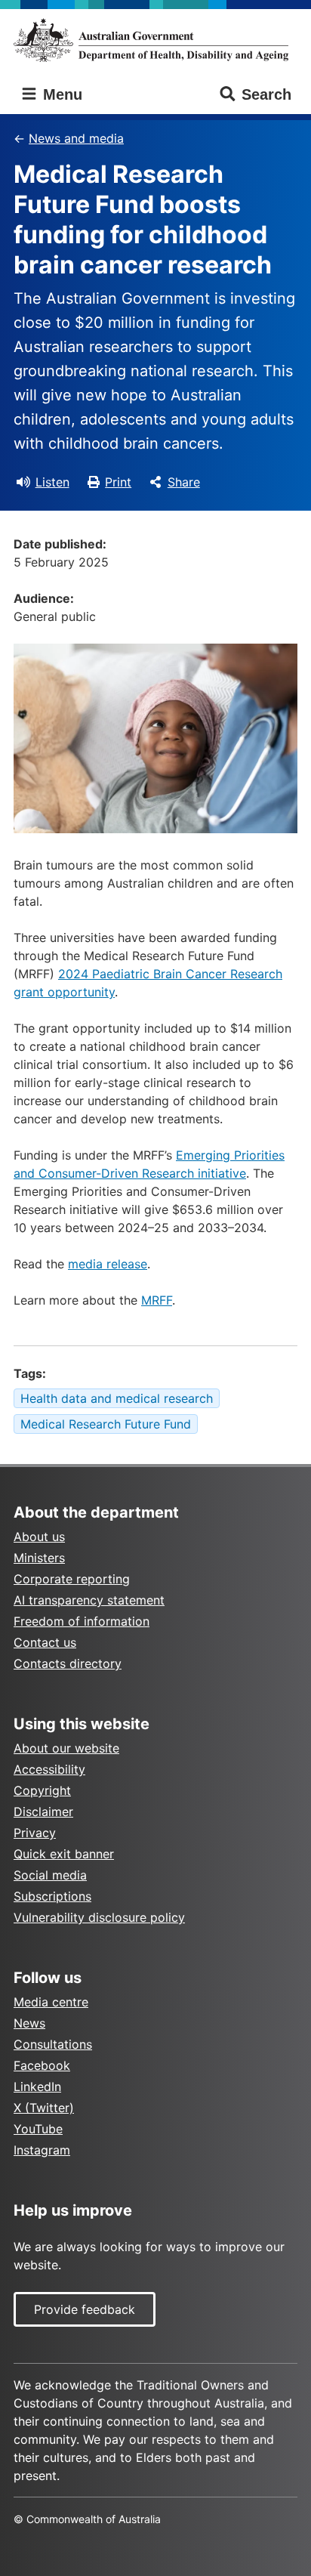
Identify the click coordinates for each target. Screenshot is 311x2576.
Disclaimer (43, 1812)
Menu (60, 94)
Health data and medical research (117, 1398)
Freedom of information (82, 1621)
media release (108, 1264)
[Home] (155, 40)
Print (118, 482)
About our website (66, 1748)
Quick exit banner (64, 1854)
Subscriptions (52, 1896)
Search (266, 94)
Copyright (42, 1790)
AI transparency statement (89, 1600)
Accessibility (49, 1769)
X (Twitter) (44, 2108)
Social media (50, 1875)
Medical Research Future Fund (106, 1424)
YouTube (38, 2129)
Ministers (39, 1558)
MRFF (157, 1300)
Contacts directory (68, 1663)
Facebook (42, 2065)
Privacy (35, 1833)
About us (39, 1537)
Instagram (42, 2150)
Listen (52, 482)
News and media (76, 138)
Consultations (53, 2044)
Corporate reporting (72, 1579)
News (29, 2023)
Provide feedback (85, 2309)
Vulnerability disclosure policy (99, 1917)
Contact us (45, 1642)
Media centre (51, 2002)
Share (184, 482)
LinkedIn (37, 2086)
